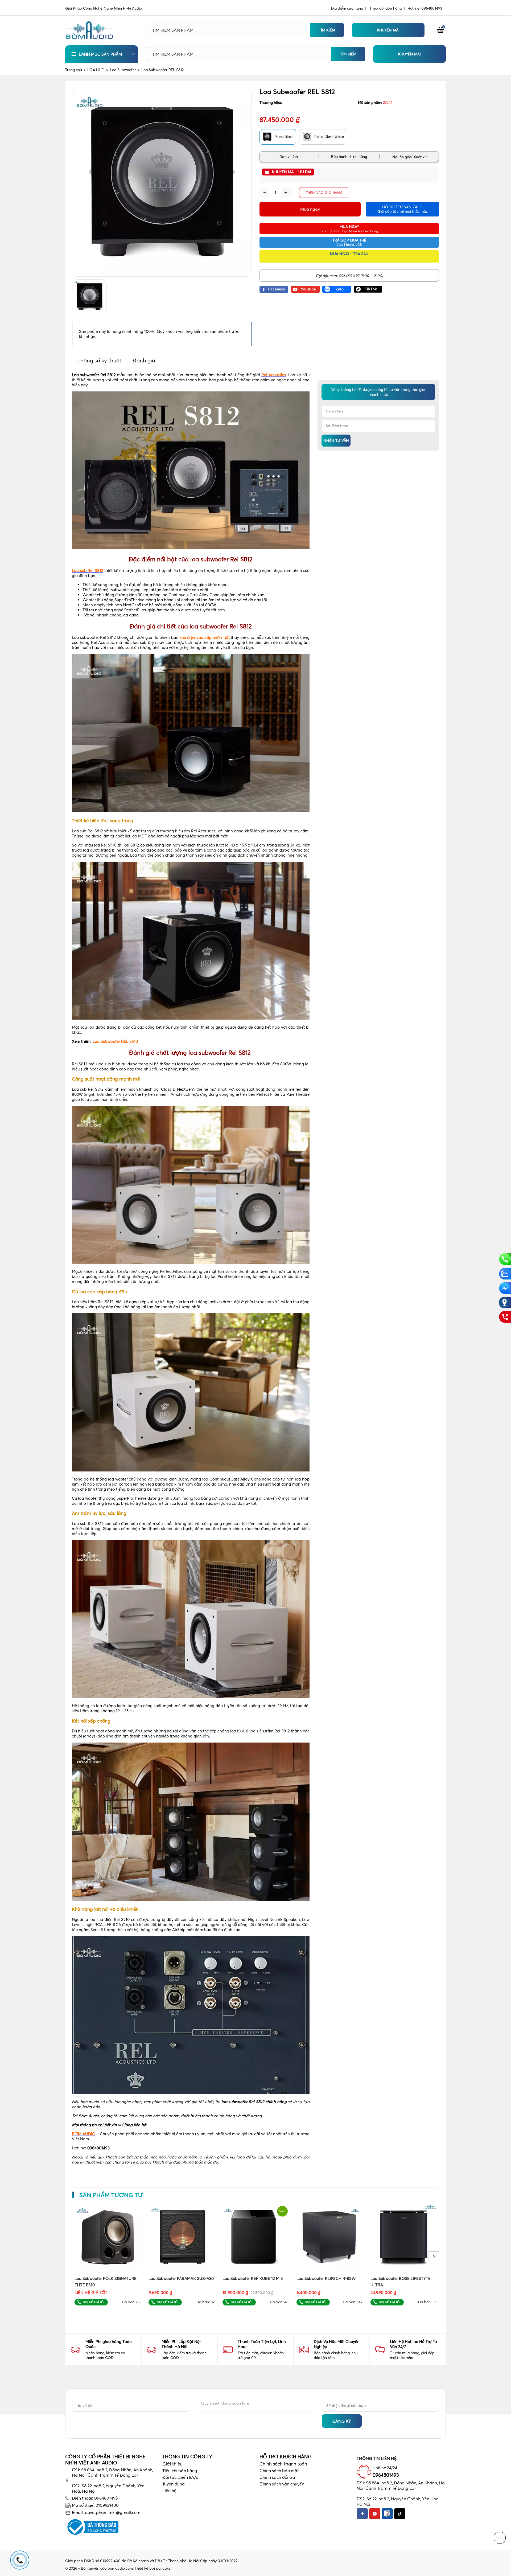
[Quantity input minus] (265, 193)
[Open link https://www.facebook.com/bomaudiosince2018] (274, 289)
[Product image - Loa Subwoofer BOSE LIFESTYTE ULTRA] (403, 2237)
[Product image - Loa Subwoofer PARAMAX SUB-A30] (182, 2237)
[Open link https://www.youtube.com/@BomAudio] (305, 289)
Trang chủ (75, 70)
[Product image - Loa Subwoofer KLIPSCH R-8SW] (329, 2237)
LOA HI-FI (98, 70)
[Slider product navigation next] (434, 2257)
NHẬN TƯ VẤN (336, 440)
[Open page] (89, 30)
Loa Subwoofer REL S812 (162, 70)
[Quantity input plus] (286, 193)
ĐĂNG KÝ (342, 2421)
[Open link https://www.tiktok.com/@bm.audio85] (368, 289)
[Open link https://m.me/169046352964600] (505, 1288)
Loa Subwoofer (125, 70)
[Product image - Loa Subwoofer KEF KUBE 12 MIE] (256, 2237)
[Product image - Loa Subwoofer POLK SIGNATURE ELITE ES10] (108, 2237)
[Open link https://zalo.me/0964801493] (337, 289)
